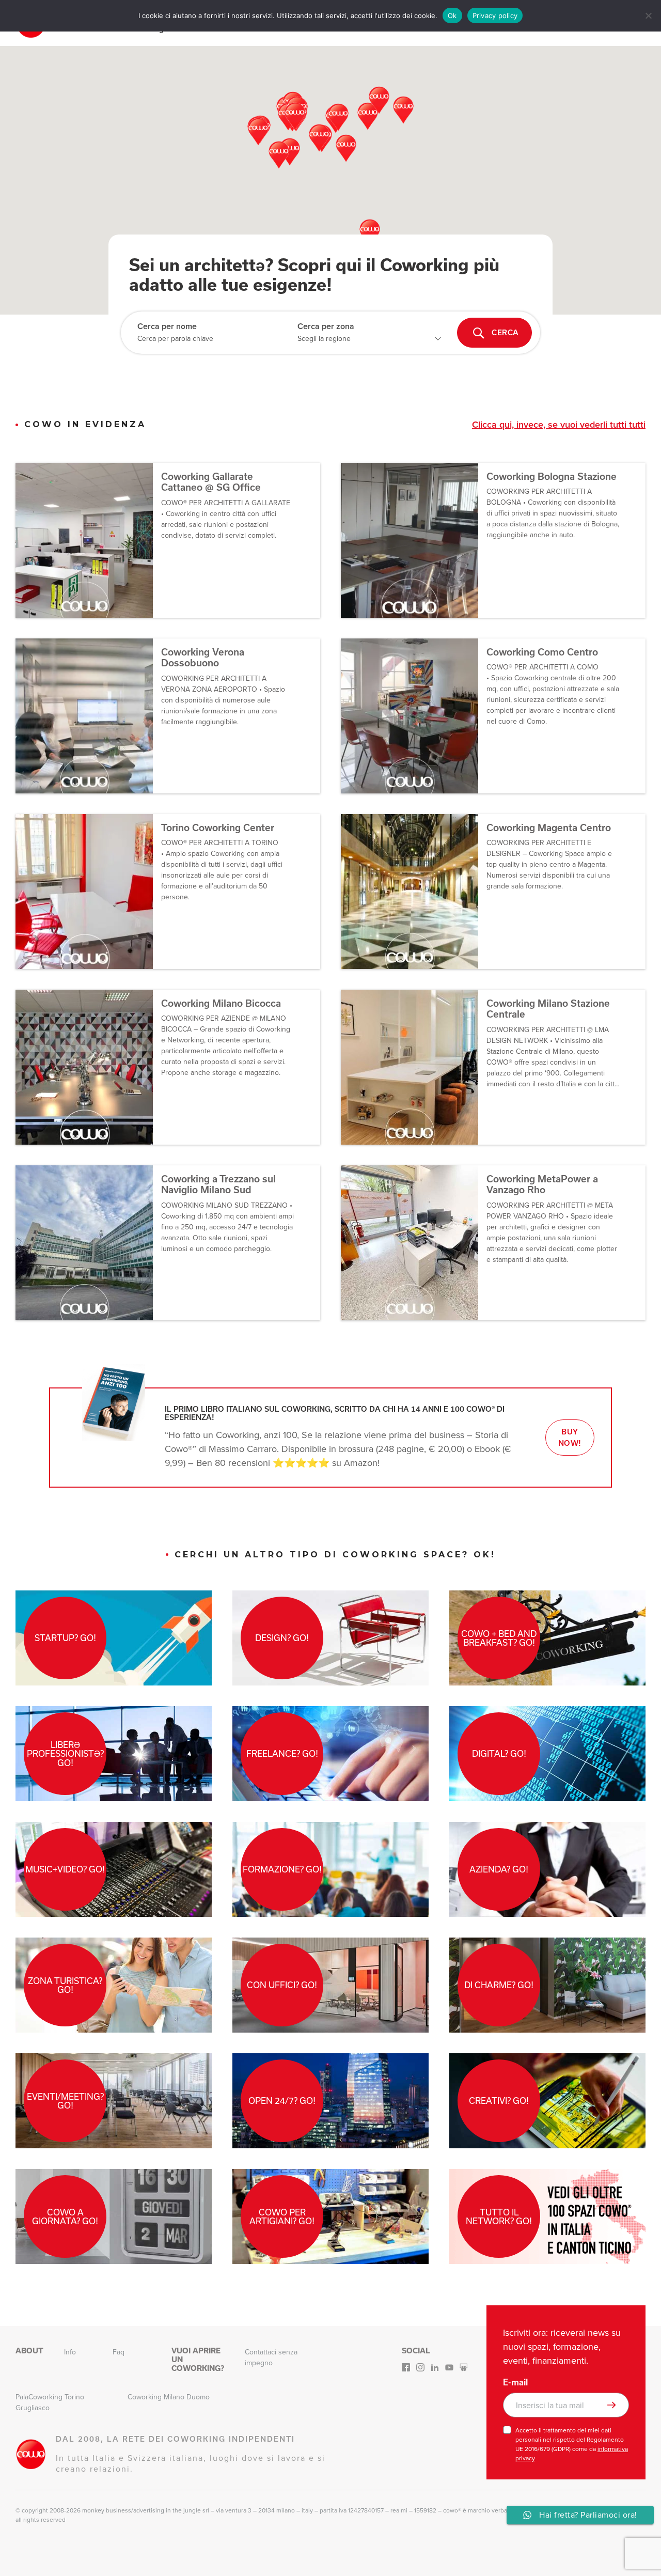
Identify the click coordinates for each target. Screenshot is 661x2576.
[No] (648, 15)
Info (70, 2352)
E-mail (515, 2382)
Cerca (505, 333)
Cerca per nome (167, 326)
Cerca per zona (326, 326)
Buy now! (570, 1438)
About (29, 2351)
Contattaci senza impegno (271, 2358)
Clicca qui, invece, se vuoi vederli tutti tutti (559, 425)
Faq (119, 2352)
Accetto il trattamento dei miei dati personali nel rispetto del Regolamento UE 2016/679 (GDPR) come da (572, 2444)
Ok (452, 15)
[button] (346, 148)
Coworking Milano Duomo (169, 2397)
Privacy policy (495, 15)
